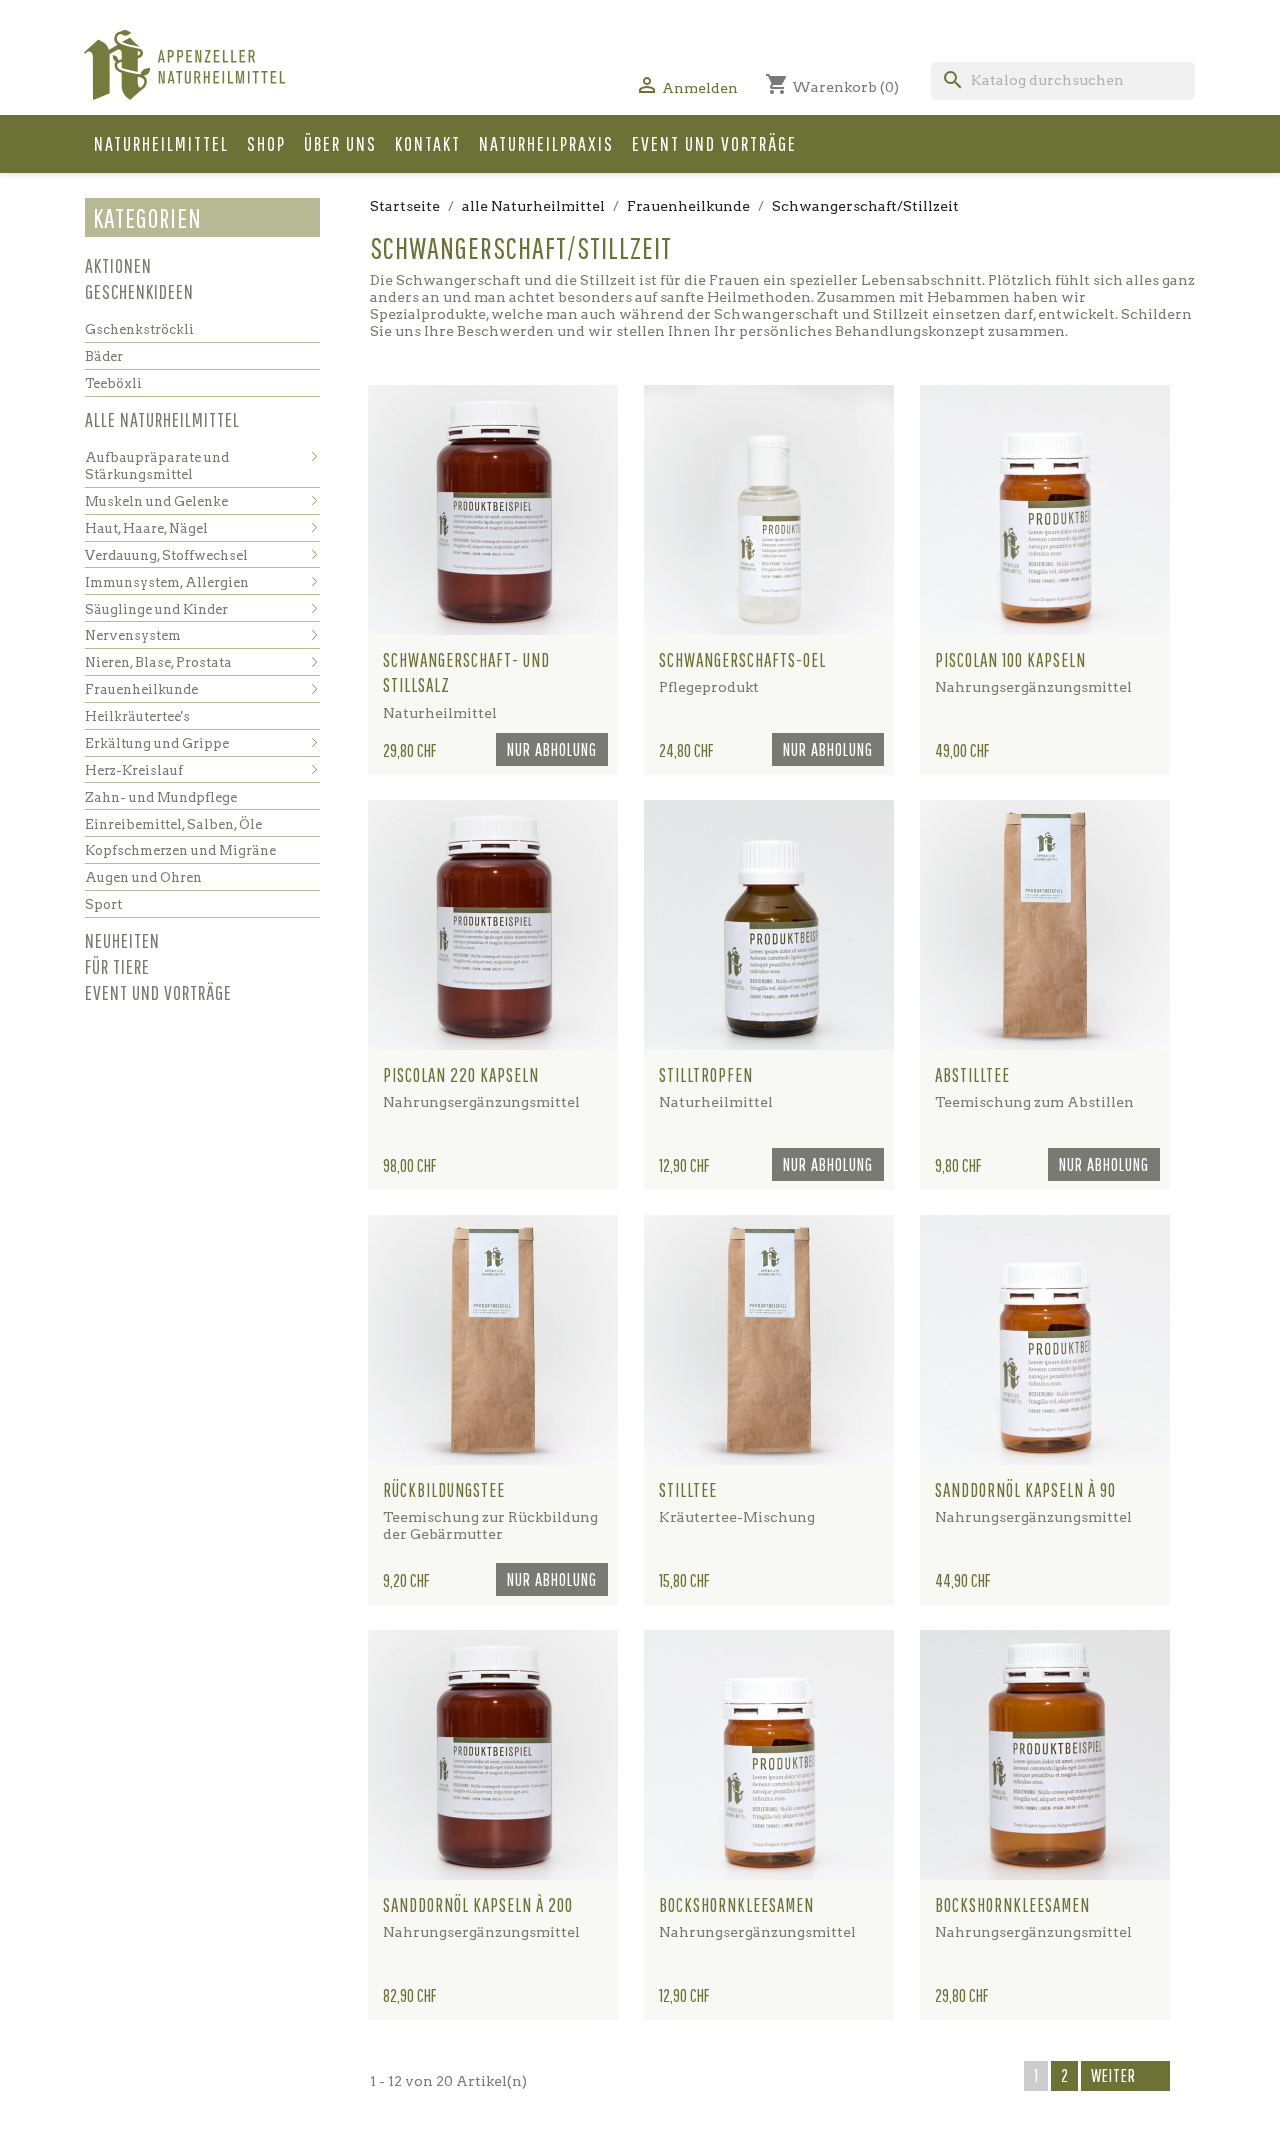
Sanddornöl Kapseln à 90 (1025, 1490)
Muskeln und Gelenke (156, 501)
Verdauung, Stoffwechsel (166, 555)
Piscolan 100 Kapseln (1010, 660)
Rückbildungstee (444, 1490)
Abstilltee (972, 1075)
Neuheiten (122, 940)
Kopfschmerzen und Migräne (180, 850)
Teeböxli (113, 383)
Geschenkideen (139, 291)
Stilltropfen (706, 1075)
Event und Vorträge (714, 143)
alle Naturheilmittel (162, 419)
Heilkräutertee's (137, 716)
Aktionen (118, 265)
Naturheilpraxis (546, 143)
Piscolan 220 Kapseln (461, 1075)
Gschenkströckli (139, 329)
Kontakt (428, 143)
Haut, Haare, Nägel (146, 528)
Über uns (340, 143)
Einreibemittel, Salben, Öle (173, 824)
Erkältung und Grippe (157, 743)
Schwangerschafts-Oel (742, 660)
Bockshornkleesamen (736, 1905)
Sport (103, 904)
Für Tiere (117, 966)
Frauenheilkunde (141, 689)
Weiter (1125, 2077)
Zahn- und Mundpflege (161, 797)
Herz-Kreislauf (134, 770)
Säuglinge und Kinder (156, 609)
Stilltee (688, 1490)
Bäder (104, 356)
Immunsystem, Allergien (167, 582)
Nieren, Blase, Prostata (158, 662)
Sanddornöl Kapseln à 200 (478, 1905)
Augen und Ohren (143, 877)
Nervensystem (133, 635)
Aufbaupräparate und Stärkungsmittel (157, 466)
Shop (266, 143)
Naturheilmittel (161, 143)
